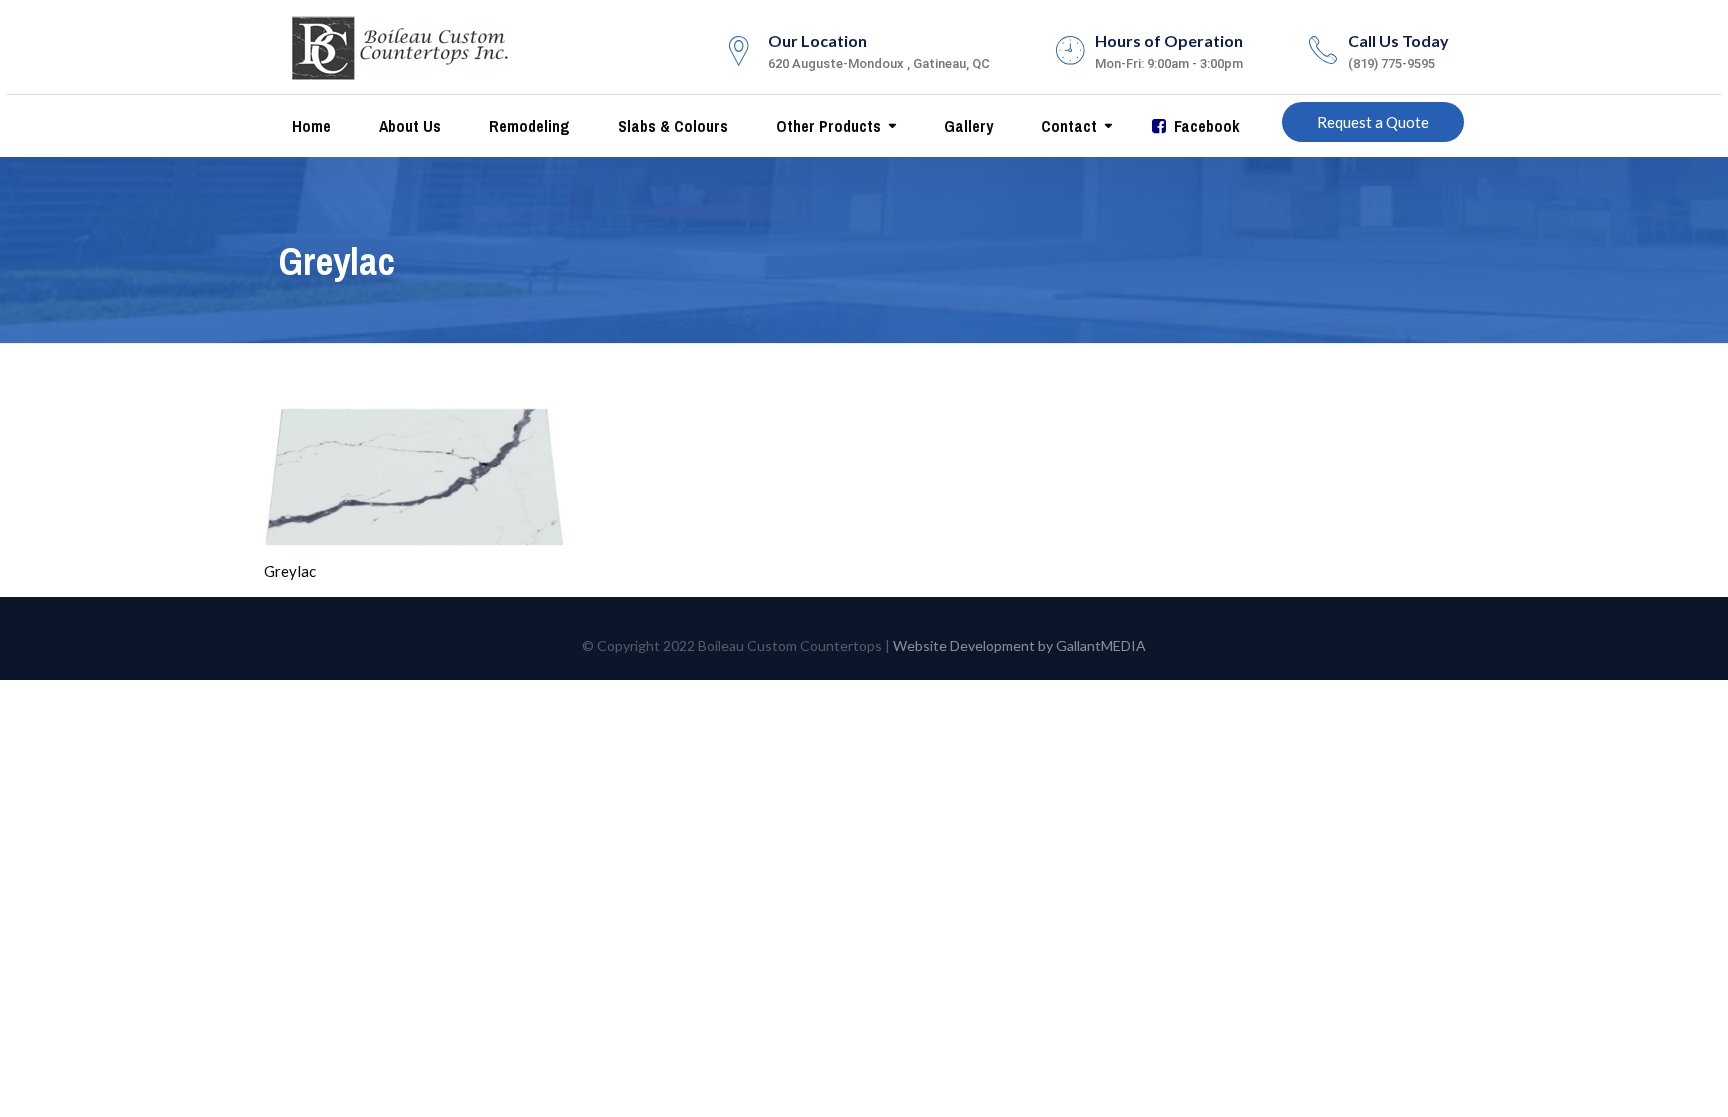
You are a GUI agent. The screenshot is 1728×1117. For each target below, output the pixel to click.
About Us (408, 126)
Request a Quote (1373, 122)
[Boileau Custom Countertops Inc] (400, 44)
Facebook (1205, 126)
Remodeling (527, 126)
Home (309, 126)
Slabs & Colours (671, 126)
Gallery (966, 126)
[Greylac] (414, 473)
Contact (1067, 126)
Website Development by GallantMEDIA (1019, 645)
